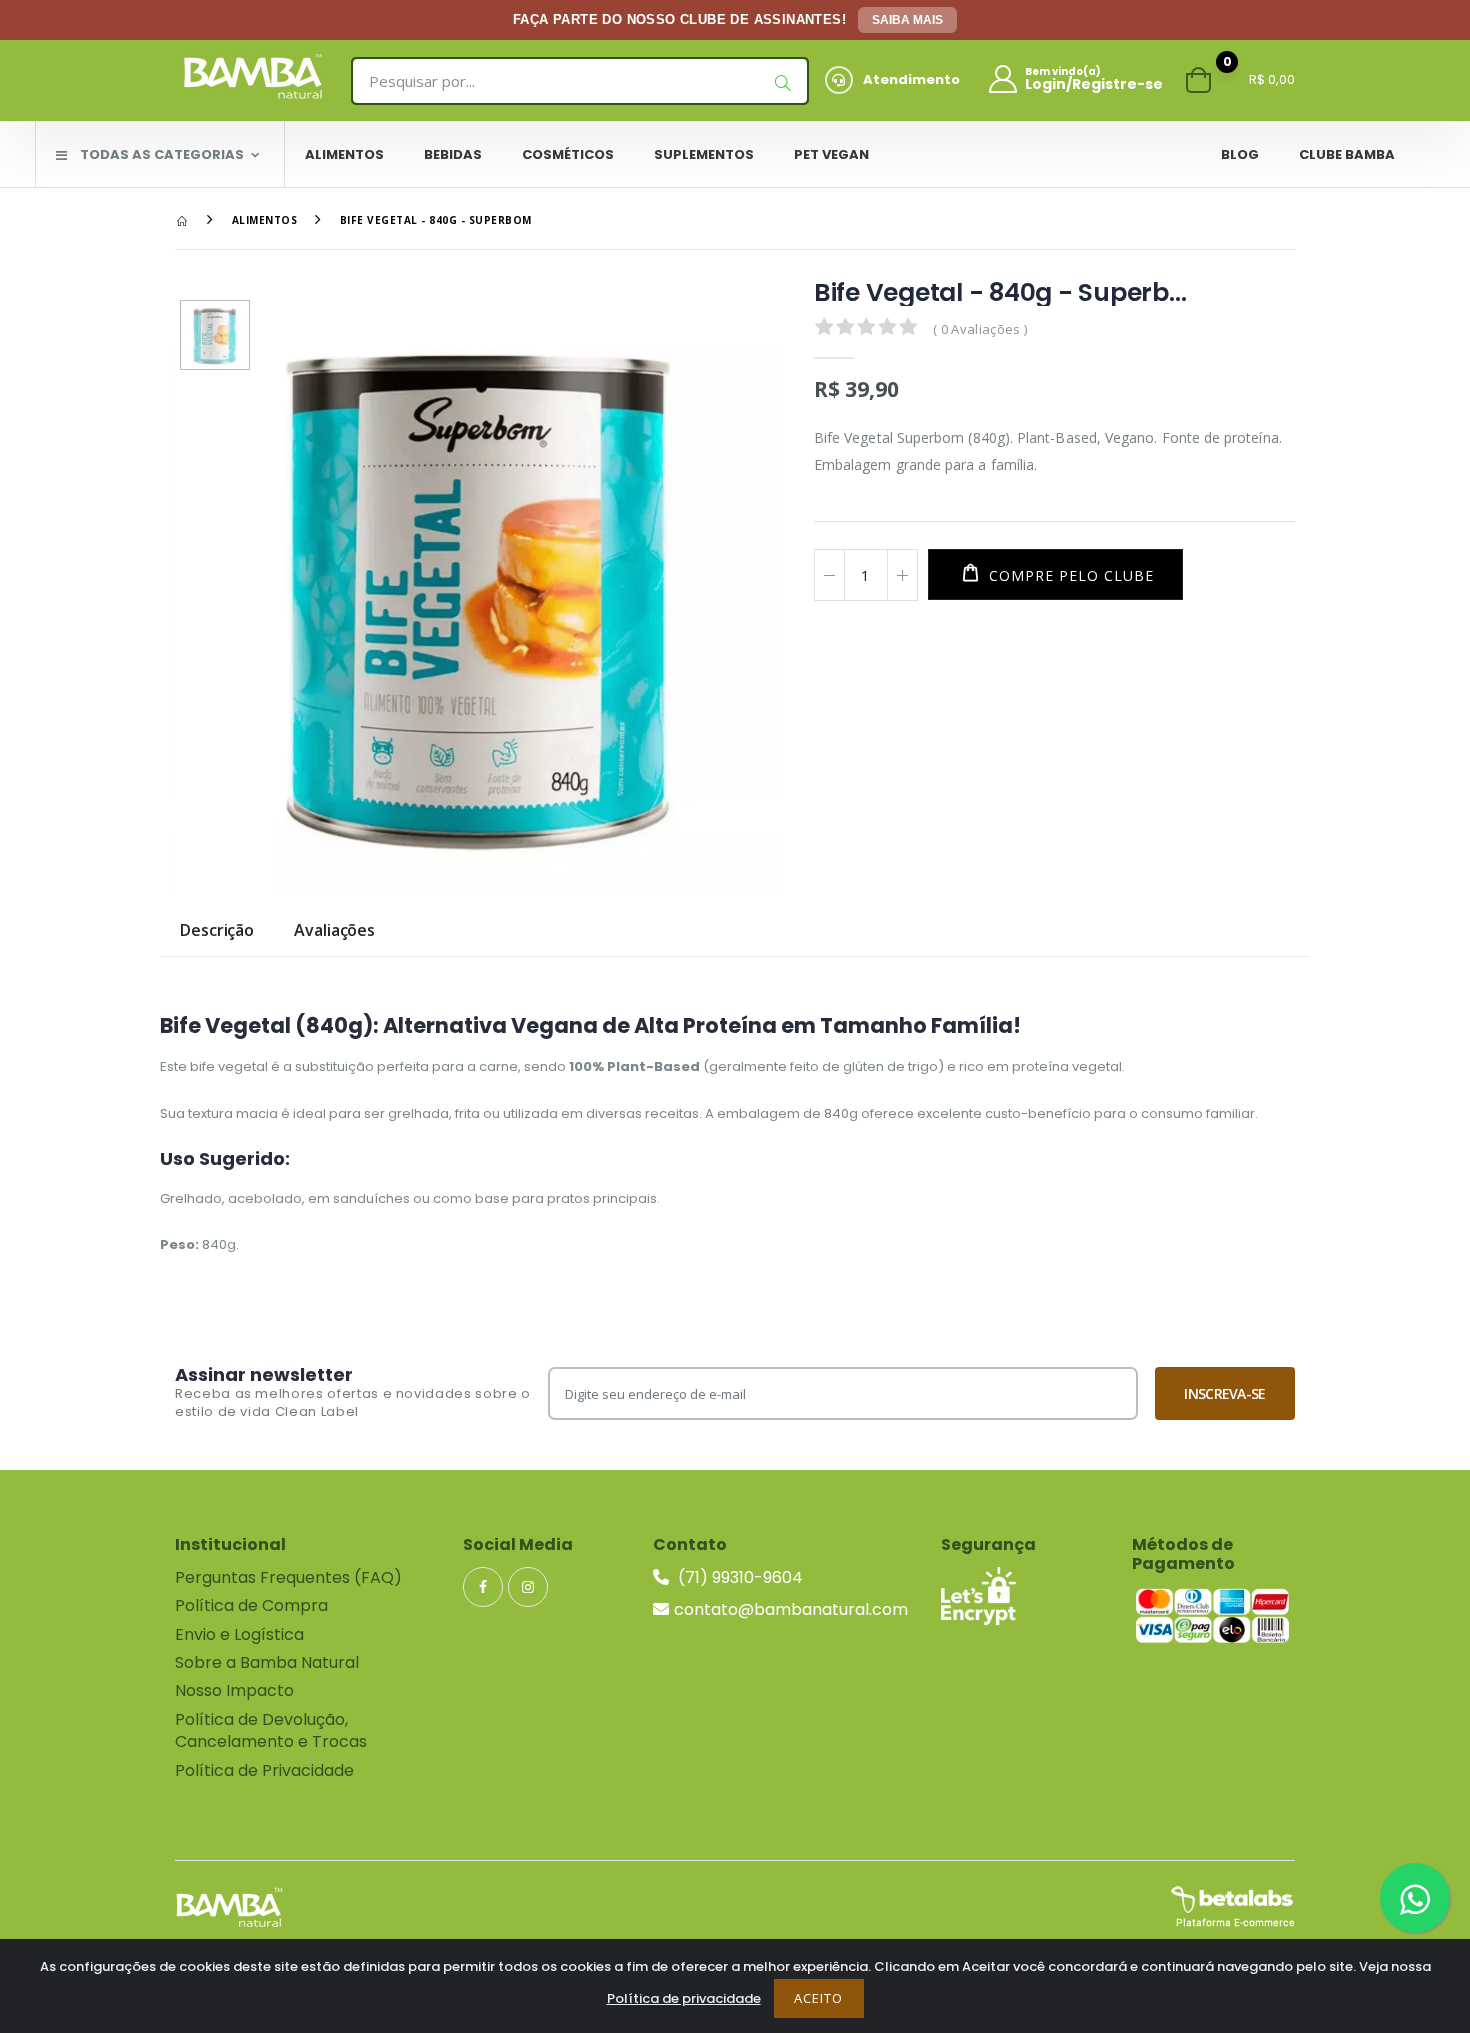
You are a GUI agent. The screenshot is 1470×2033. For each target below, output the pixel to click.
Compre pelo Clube (1069, 575)
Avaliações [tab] (334, 931)
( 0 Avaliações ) (980, 329)
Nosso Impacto (234, 1690)
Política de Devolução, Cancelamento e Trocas (271, 1730)
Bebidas (453, 154)
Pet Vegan (831, 154)
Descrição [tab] (217, 931)
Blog (1240, 154)
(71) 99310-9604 (738, 1577)
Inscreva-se (1224, 1393)
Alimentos (344, 154)
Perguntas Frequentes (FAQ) (288, 1577)
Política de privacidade (684, 1998)
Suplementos (704, 154)
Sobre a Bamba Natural (267, 1662)
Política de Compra (251, 1605)
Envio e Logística (239, 1634)
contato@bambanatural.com (791, 1609)
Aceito (818, 1998)
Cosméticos (568, 154)
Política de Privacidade (264, 1770)
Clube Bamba (1347, 154)
